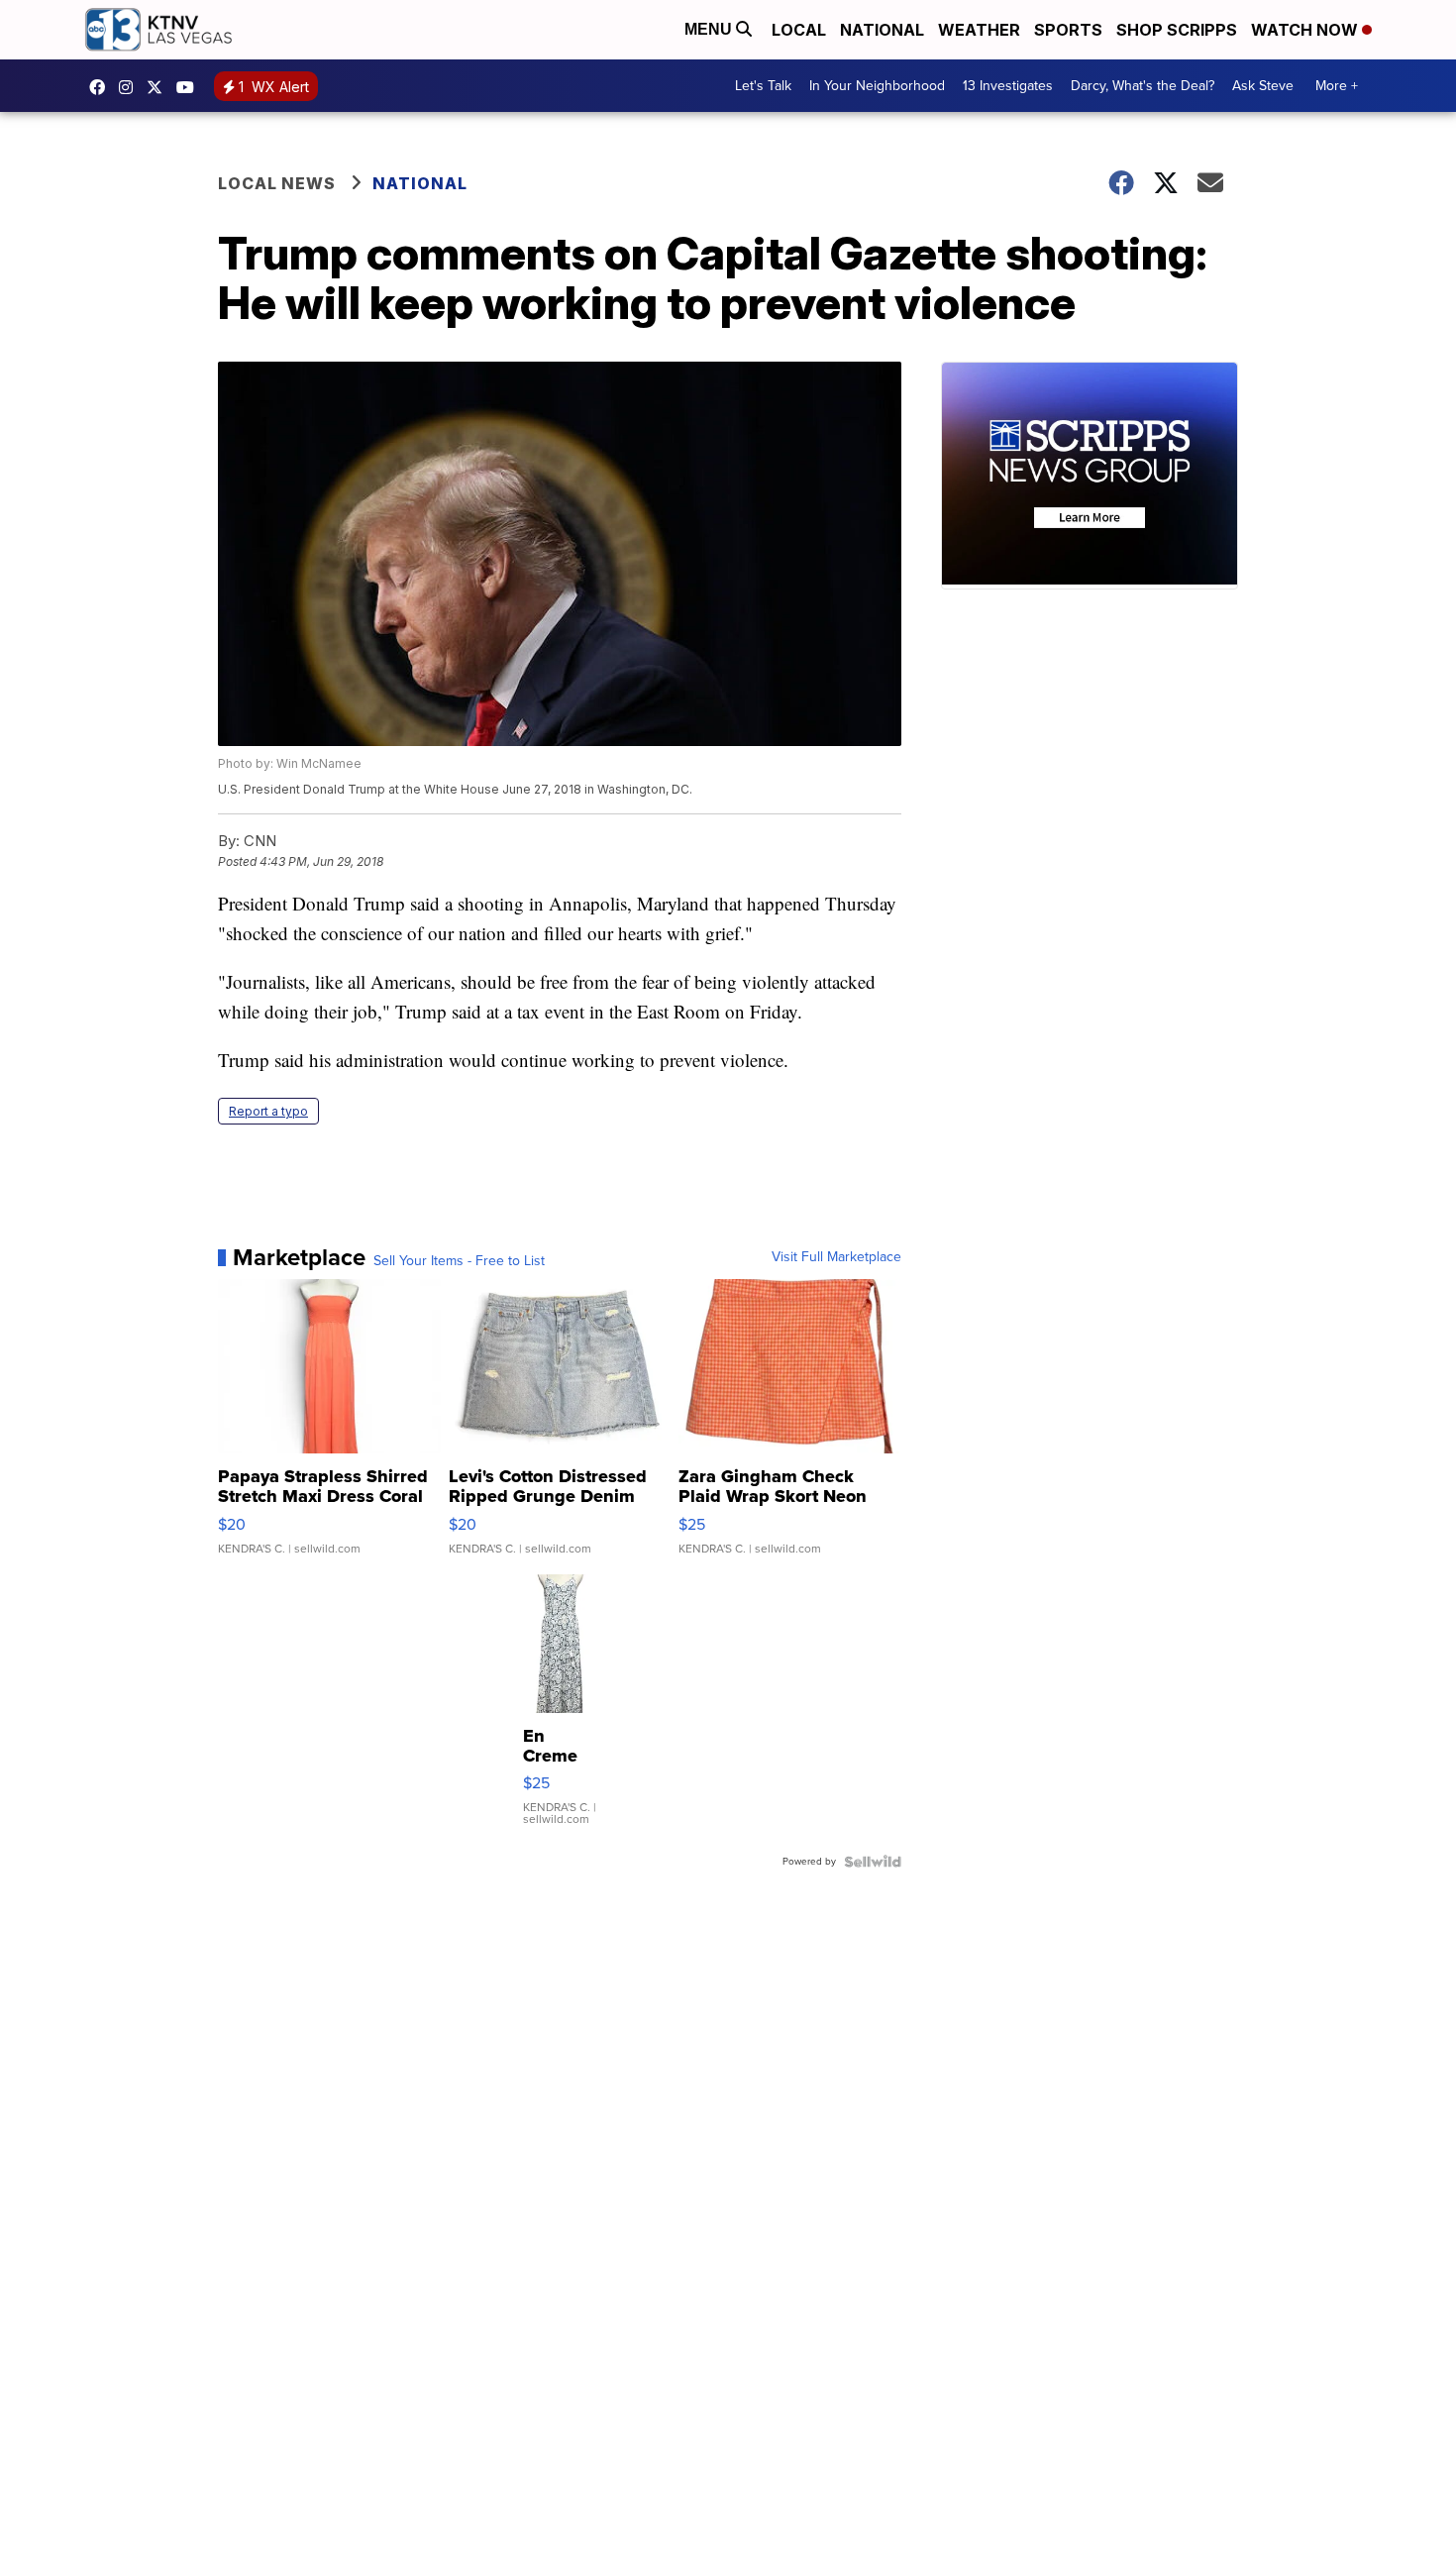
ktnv (131, 87)
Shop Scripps (1177, 30)
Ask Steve (1263, 86)
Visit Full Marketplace (836, 1257)
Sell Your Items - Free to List (459, 1261)
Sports (1068, 30)
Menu (710, 29)
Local (799, 30)
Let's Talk (763, 86)
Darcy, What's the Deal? (1143, 86)
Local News (277, 183)
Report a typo (268, 1111)
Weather (979, 30)
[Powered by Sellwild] (873, 1862)
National (882, 30)
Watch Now (1306, 30)
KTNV (159, 87)
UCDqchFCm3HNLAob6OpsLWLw (190, 87)
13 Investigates (1008, 86)
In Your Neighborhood (877, 86)
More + (1337, 86)
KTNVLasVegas (102, 87)
